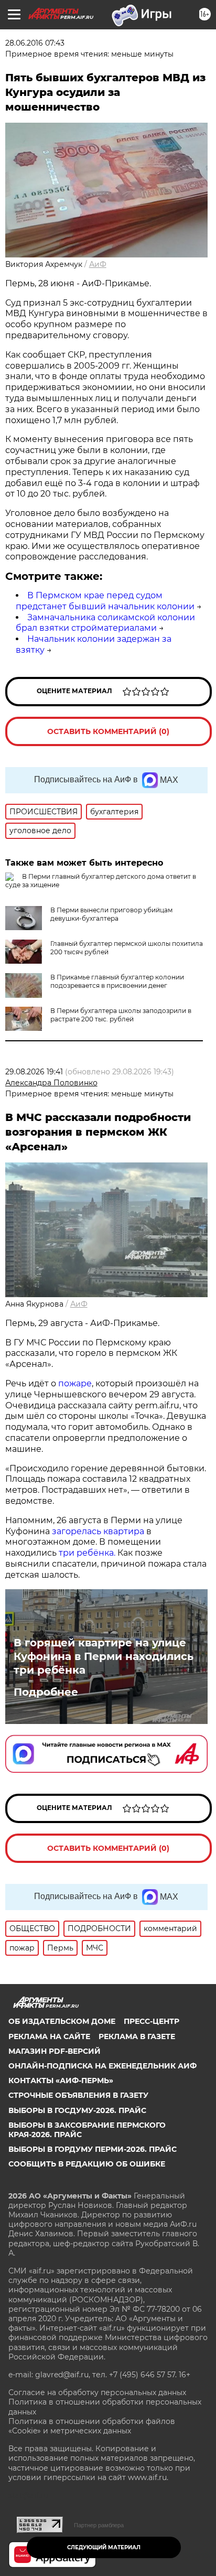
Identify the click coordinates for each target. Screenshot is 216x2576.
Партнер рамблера (99, 2525)
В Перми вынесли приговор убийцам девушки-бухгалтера (111, 914)
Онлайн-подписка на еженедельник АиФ (102, 2066)
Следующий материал (104, 2547)
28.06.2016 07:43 (35, 43)
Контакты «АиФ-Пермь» (61, 2081)
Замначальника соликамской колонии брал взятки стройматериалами (105, 623)
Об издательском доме (62, 2021)
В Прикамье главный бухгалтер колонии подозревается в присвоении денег (117, 981)
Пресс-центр (152, 2021)
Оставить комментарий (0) (108, 731)
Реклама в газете (137, 2036)
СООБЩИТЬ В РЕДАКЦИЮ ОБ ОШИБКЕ (87, 2164)
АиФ (98, 264)
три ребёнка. (86, 1553)
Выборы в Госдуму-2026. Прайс (77, 2110)
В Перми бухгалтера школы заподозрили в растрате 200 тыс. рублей (121, 1015)
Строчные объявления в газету (78, 2095)
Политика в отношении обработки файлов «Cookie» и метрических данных (92, 2426)
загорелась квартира (97, 1531)
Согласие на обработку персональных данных (97, 2392)
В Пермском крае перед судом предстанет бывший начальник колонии (105, 601)
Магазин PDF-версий (55, 2051)
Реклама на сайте (49, 2036)
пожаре (75, 1383)
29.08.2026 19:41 (34, 1072)
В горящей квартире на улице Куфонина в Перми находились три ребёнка (104, 1656)
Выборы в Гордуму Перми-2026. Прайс (93, 2149)
